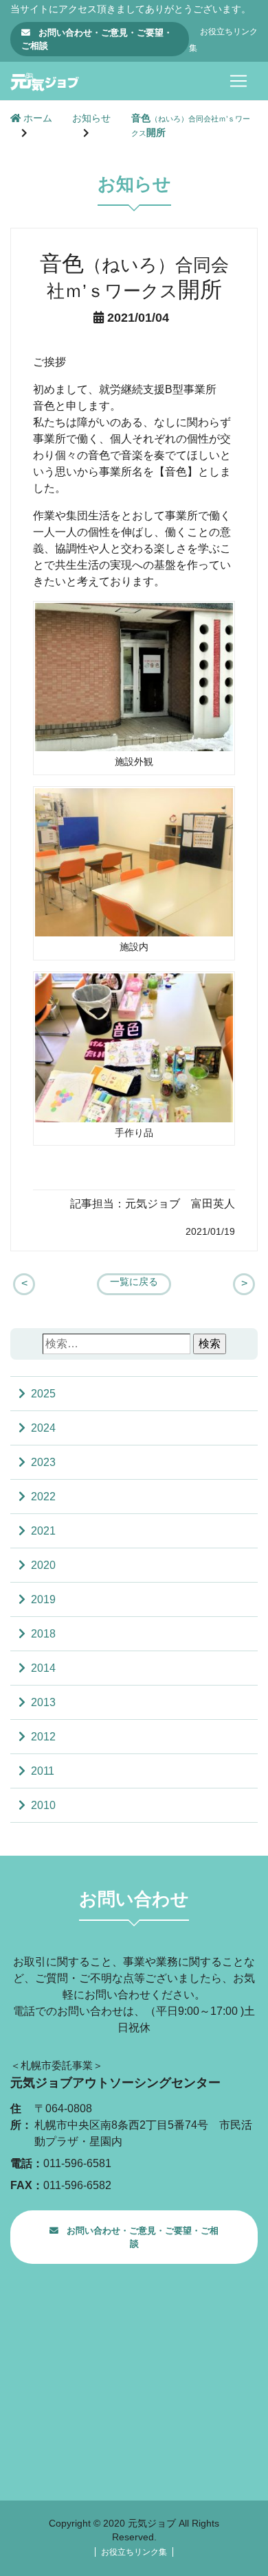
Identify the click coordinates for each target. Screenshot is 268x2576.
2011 (43, 1771)
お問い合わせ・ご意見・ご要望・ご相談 (97, 39)
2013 (43, 1702)
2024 (43, 1428)
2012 (43, 1737)
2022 (43, 1497)
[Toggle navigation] (238, 81)
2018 (43, 1634)
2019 (43, 1599)
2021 (43, 1531)
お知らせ (91, 118)
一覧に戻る (134, 1282)
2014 (43, 1668)
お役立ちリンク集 (134, 2552)
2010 (43, 1805)
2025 (43, 1394)
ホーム (36, 118)
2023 (43, 1462)
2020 (43, 1565)
